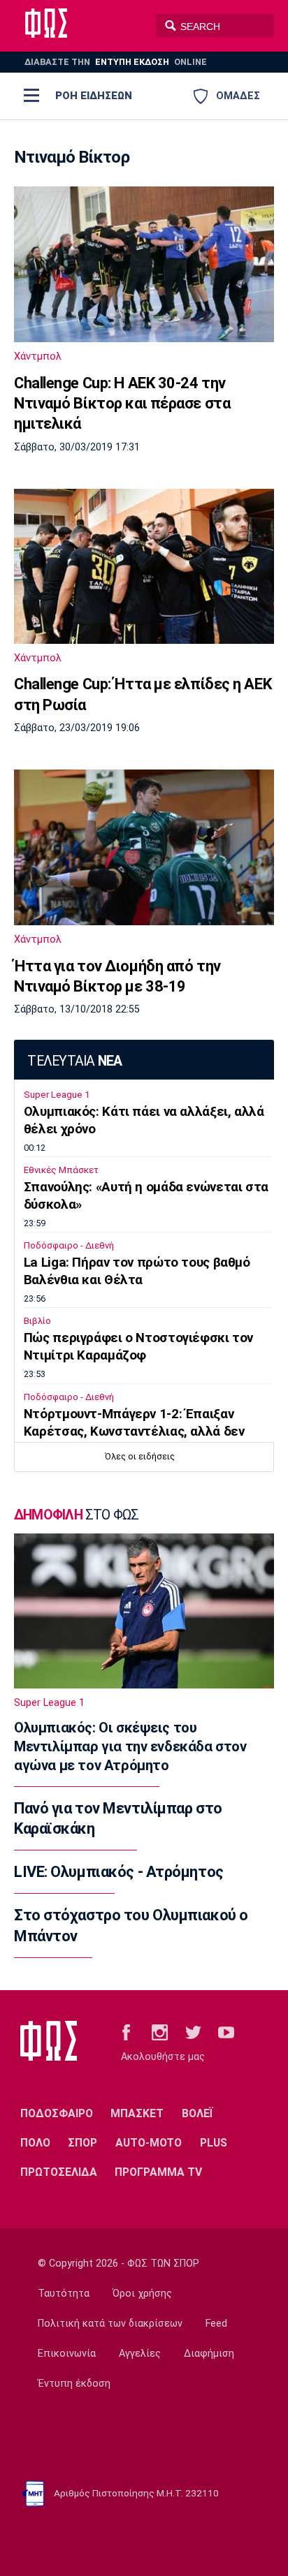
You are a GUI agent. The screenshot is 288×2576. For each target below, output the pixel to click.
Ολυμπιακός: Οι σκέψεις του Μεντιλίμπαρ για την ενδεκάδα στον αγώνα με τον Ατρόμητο (130, 1746)
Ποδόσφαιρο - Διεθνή (69, 1245)
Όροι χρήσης (142, 2294)
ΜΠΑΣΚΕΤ (137, 2113)
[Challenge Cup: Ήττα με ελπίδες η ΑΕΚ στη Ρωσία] (144, 566)
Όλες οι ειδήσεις (140, 1456)
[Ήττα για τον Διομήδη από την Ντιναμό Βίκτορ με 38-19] (144, 847)
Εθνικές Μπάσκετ (61, 1170)
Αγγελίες (140, 2354)
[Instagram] (160, 2032)
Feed (216, 2324)
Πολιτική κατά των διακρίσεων (110, 2324)
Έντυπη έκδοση (74, 2384)
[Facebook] (126, 2032)
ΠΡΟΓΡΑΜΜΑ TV (158, 2172)
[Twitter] (193, 2032)
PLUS (214, 2143)
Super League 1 (57, 1095)
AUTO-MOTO (149, 2143)
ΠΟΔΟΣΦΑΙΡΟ (57, 2113)
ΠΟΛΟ (35, 2143)
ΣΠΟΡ (82, 2143)
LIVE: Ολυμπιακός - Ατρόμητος (119, 1872)
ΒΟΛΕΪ (197, 2113)
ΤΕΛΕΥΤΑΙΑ (74, 1061)
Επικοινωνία (67, 2354)
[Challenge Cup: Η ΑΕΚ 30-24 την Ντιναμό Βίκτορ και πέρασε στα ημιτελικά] (144, 264)
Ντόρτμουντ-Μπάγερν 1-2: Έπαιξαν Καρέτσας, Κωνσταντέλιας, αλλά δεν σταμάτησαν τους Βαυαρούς (134, 1431)
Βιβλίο (37, 1321)
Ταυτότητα (64, 2294)
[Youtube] (226, 2032)
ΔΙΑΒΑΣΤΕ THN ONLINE (116, 62)
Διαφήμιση (209, 2354)
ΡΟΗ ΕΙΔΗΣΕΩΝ (94, 96)
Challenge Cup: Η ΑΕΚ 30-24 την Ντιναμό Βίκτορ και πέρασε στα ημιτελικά (122, 404)
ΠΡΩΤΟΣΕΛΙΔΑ (59, 2172)
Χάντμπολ (38, 356)
